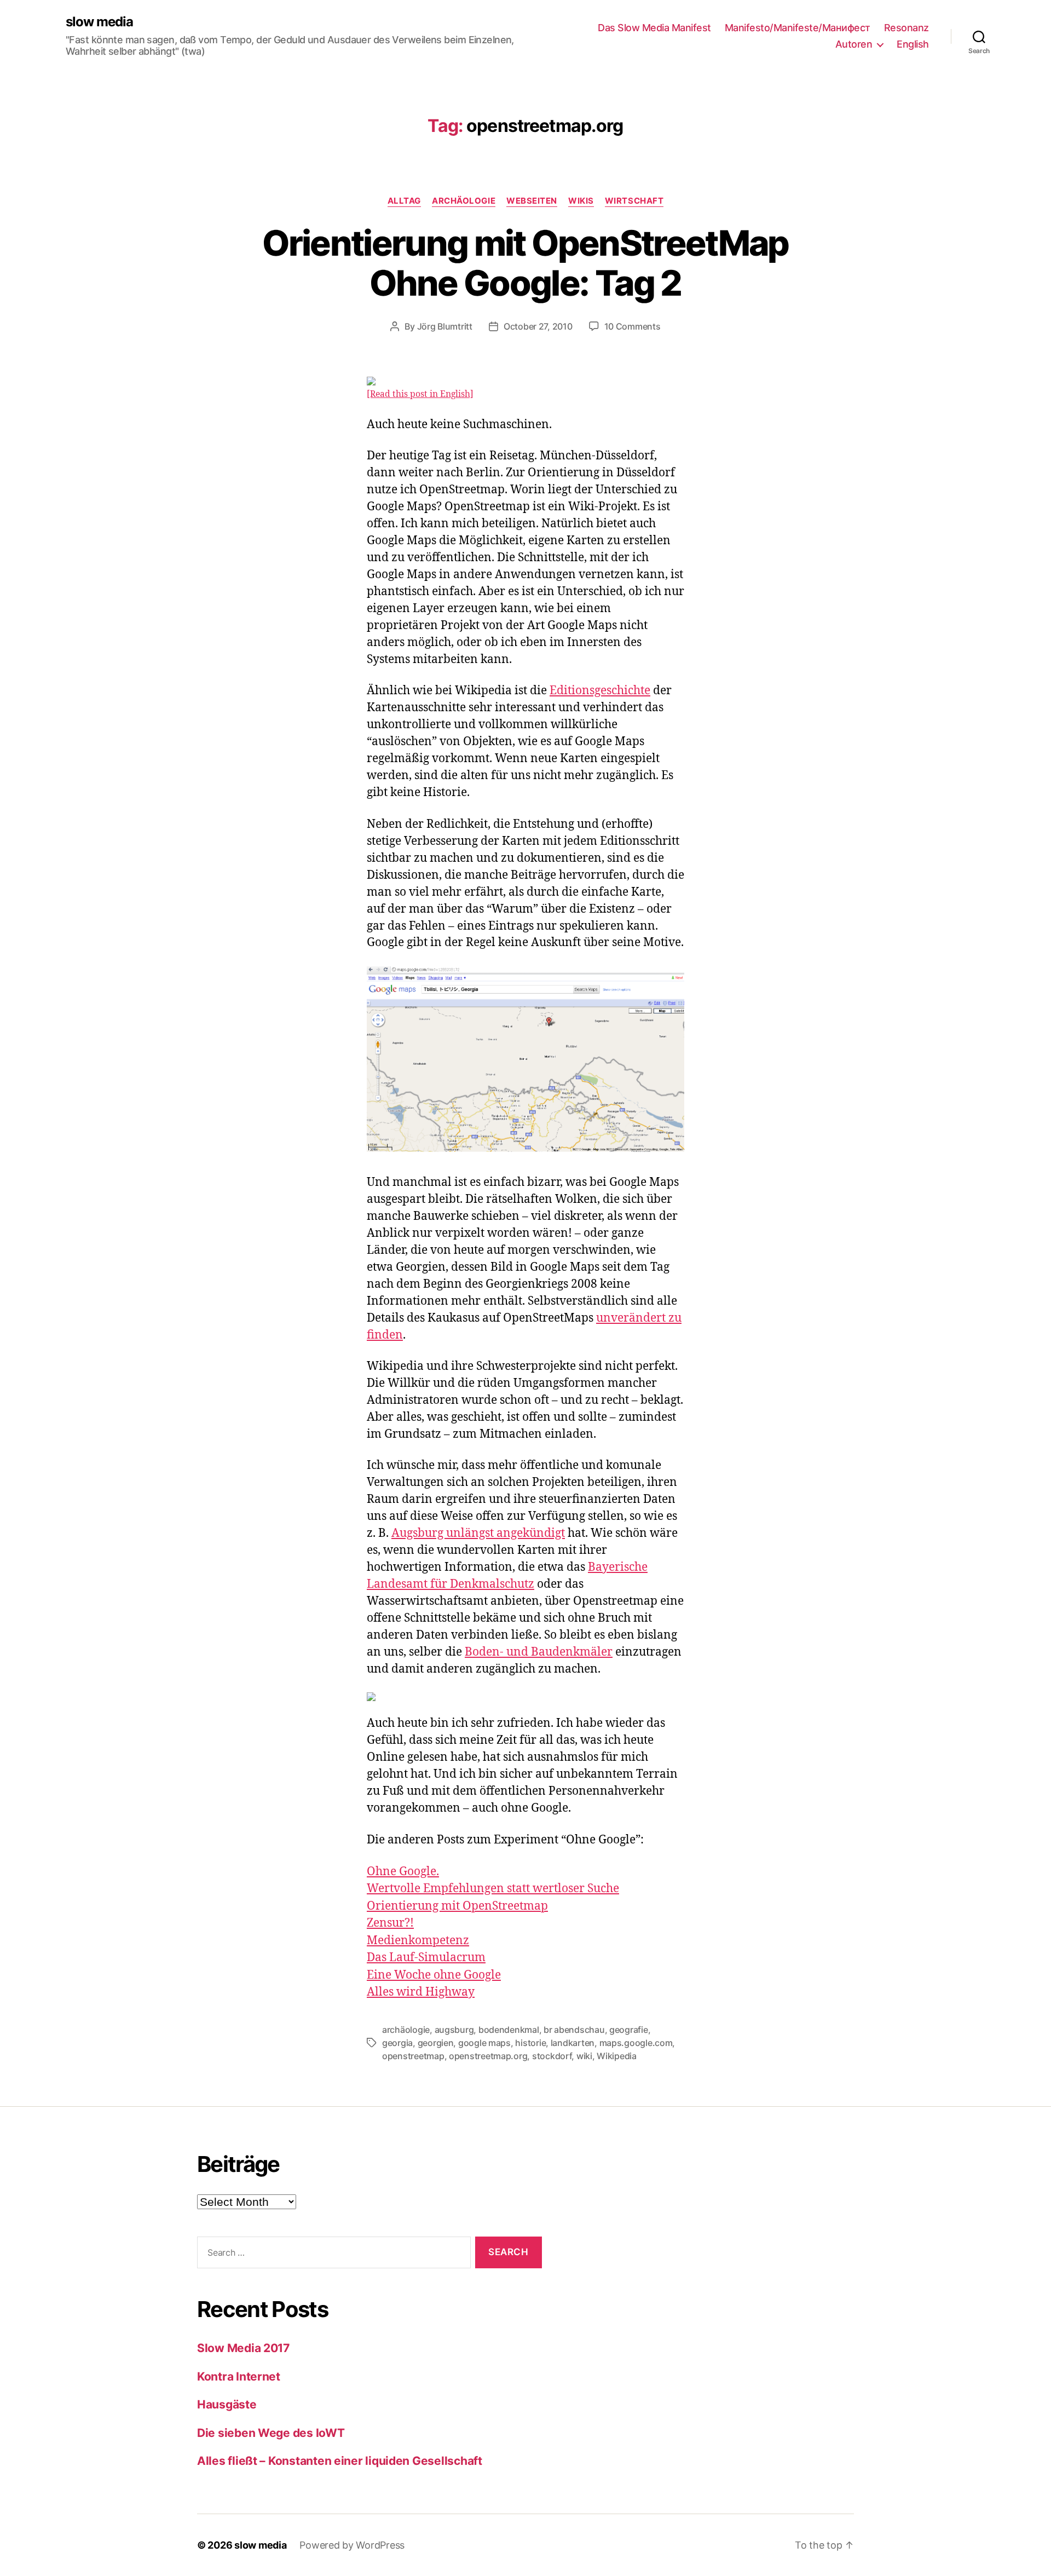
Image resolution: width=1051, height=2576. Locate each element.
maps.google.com (636, 2043)
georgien (436, 2043)
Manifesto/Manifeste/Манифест (798, 28)
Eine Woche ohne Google (434, 1975)
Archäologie (464, 201)
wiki (584, 2056)
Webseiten (532, 201)
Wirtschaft (634, 201)
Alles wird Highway (421, 1992)
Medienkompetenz (418, 1941)
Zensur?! (390, 1923)
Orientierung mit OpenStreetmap (457, 1906)
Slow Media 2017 (243, 2348)
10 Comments (633, 326)
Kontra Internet (239, 2376)
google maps (484, 2043)
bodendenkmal (509, 2030)
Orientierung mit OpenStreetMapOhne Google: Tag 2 (525, 263)
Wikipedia (617, 2056)
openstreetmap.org (488, 2056)
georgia (397, 2043)
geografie (629, 2030)
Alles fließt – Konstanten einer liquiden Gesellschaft (340, 2461)
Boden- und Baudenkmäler (539, 1652)
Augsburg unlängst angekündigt (478, 1533)
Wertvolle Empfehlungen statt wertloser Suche (493, 1889)
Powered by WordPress (352, 2545)
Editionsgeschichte (600, 691)
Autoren (854, 44)
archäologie (406, 2030)
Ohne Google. (403, 1872)
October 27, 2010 (538, 326)
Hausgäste (227, 2404)
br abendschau (574, 2030)
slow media (99, 22)
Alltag (404, 201)
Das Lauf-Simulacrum (426, 1958)
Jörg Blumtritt (445, 326)
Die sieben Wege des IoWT (271, 2433)
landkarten (573, 2043)
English (913, 44)
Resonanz (906, 28)
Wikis (581, 201)
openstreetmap (413, 2056)
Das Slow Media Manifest (654, 28)
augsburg (454, 2030)
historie (530, 2043)
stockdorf (552, 2056)
